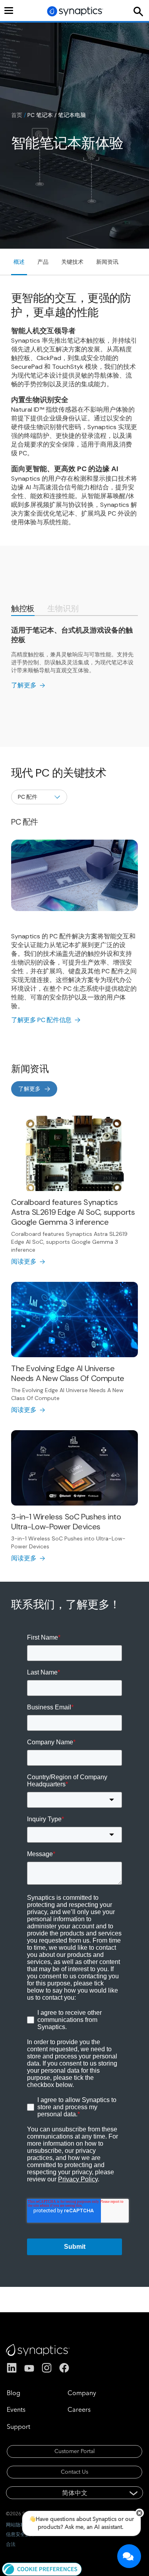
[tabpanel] (74, 658)
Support (18, 2426)
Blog (14, 2393)
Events (16, 2409)
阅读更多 (24, 1261)
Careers (79, 2409)
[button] (42, 2568)
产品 (43, 262)
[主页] (75, 11)
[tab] (23, 609)
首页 (17, 115)
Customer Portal (75, 2451)
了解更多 (24, 685)
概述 (19, 262)
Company (82, 2393)
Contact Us (74, 2472)
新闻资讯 (107, 262)
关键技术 (72, 262)
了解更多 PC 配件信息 (41, 1020)
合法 (11, 2544)
